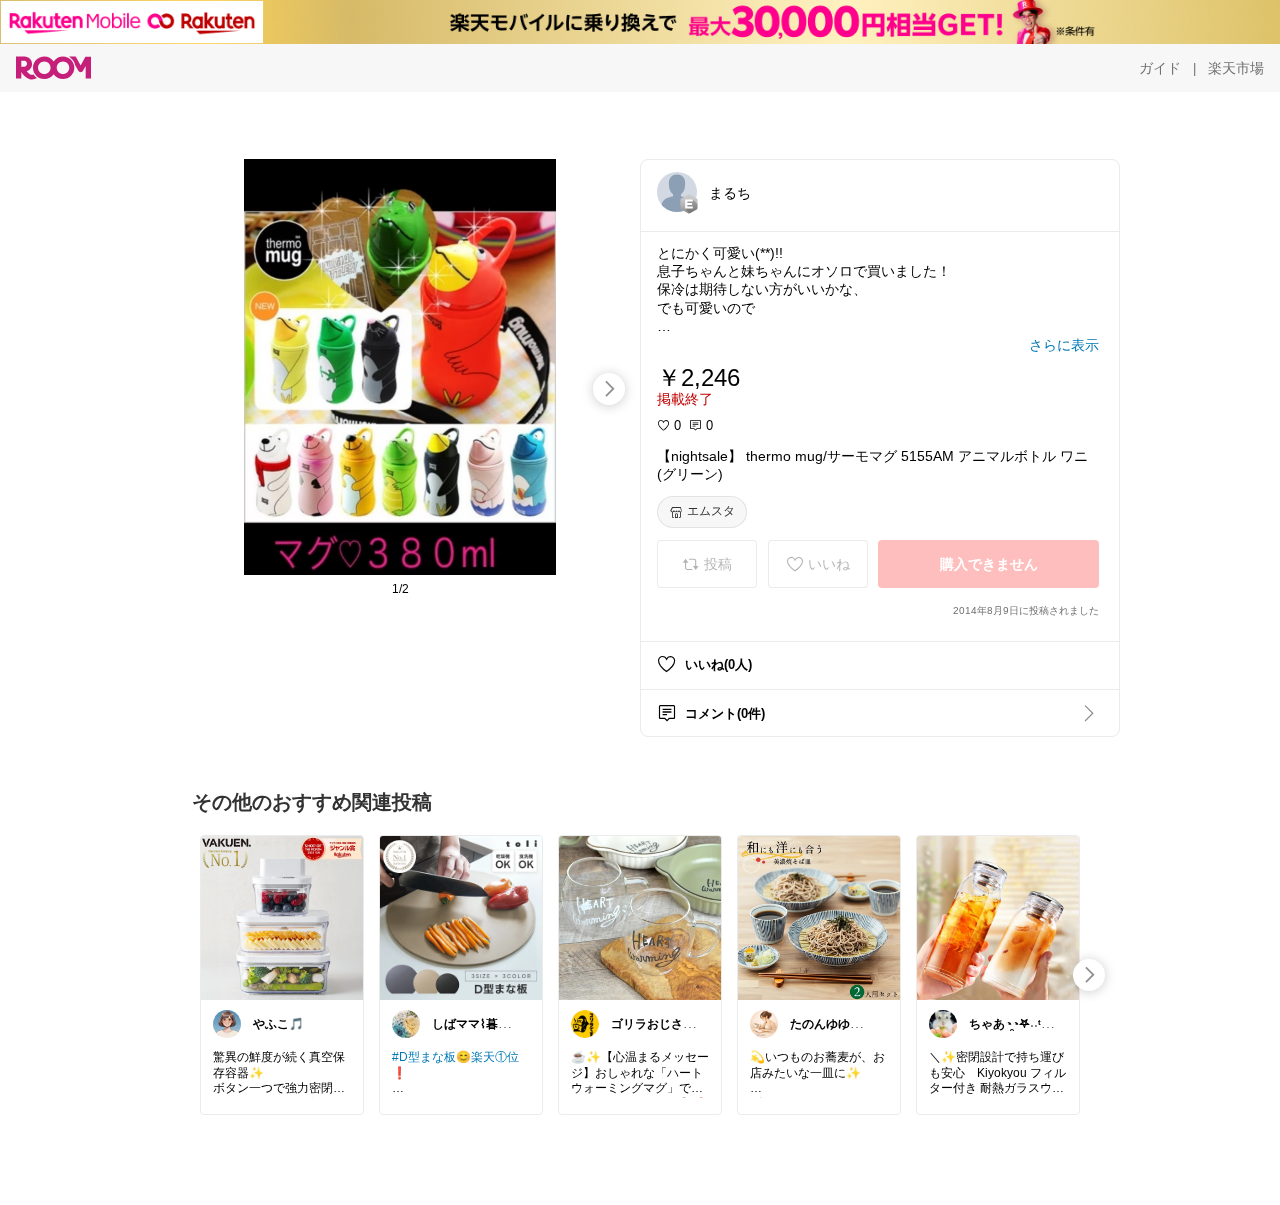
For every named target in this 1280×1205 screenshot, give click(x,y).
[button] (677, 192)
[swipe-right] (609, 389)
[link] (282, 917)
